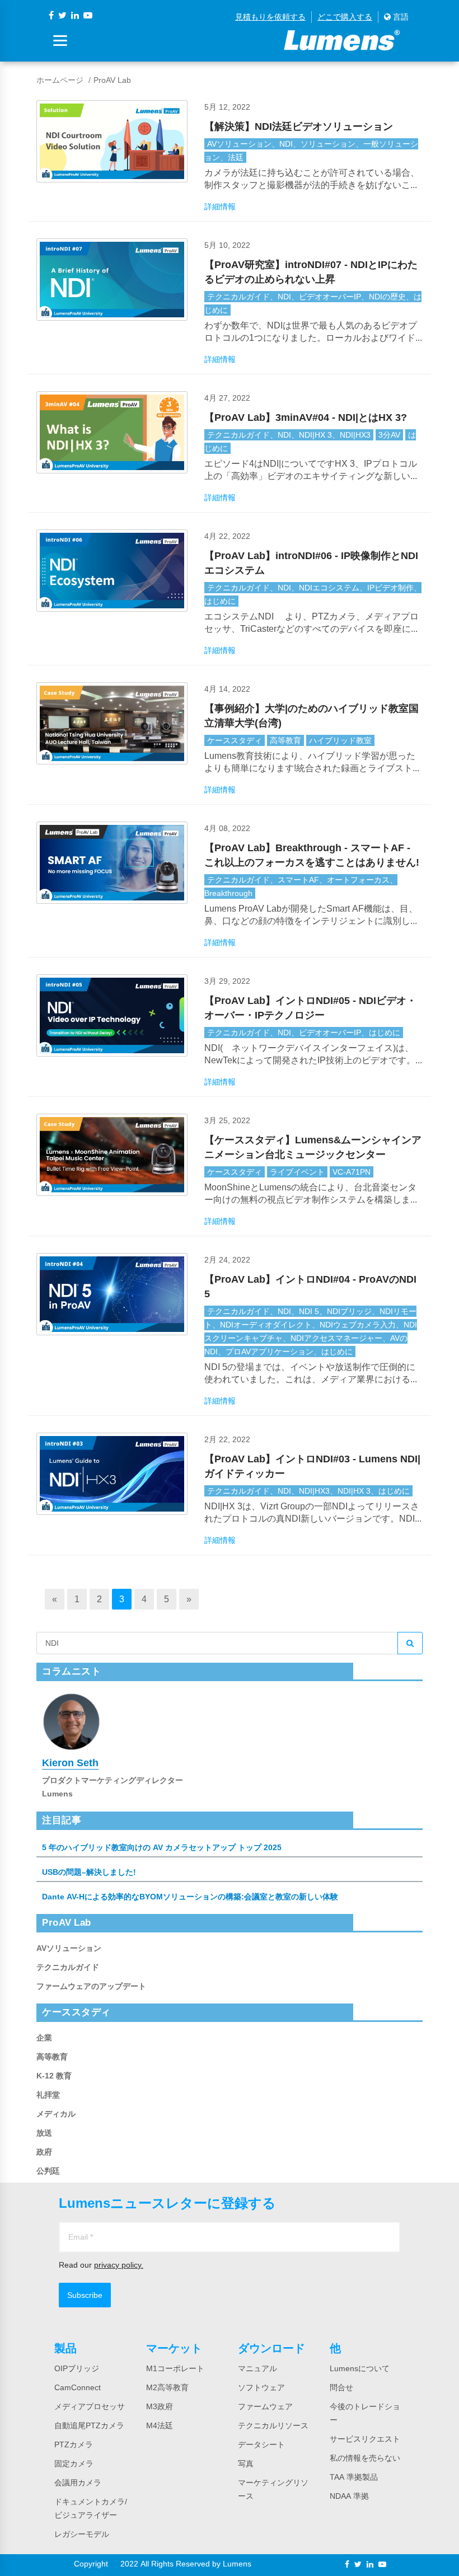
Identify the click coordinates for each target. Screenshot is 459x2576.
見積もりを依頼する (270, 17)
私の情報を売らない (365, 2458)
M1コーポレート (175, 2368)
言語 (400, 17)
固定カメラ (74, 2464)
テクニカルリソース (273, 2425)
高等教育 (285, 740)
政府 (44, 2152)
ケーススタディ (235, 740)
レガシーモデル (82, 2534)
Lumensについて (360, 2368)
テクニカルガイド (68, 1967)
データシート (261, 2444)
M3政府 (160, 2406)
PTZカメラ (74, 2444)
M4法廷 (160, 2425)
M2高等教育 (167, 2387)
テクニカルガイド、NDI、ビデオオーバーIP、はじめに (304, 1033)
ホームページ (60, 80)
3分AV (389, 435)
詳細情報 (220, 207)
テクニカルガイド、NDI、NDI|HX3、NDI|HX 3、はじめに (308, 1491)
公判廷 (48, 2171)
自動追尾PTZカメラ (89, 2425)
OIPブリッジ (77, 2368)
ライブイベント (297, 1172)
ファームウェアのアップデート (91, 1986)
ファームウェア (265, 2406)
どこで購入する (345, 17)
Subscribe (85, 2295)
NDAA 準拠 (349, 2496)
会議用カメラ (78, 2483)
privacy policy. (119, 2265)
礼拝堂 (48, 2095)
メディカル (56, 2114)
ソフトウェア (261, 2387)
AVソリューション (69, 1948)
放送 (44, 2133)
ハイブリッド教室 (340, 740)
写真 (246, 2464)
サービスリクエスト (365, 2439)
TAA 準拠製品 (354, 2477)
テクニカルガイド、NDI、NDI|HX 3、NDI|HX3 (289, 435)
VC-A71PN (352, 1172)
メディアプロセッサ (90, 2406)
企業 (44, 2038)
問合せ (341, 2387)
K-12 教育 (54, 2076)
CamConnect (78, 2387)
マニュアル (257, 2368)
